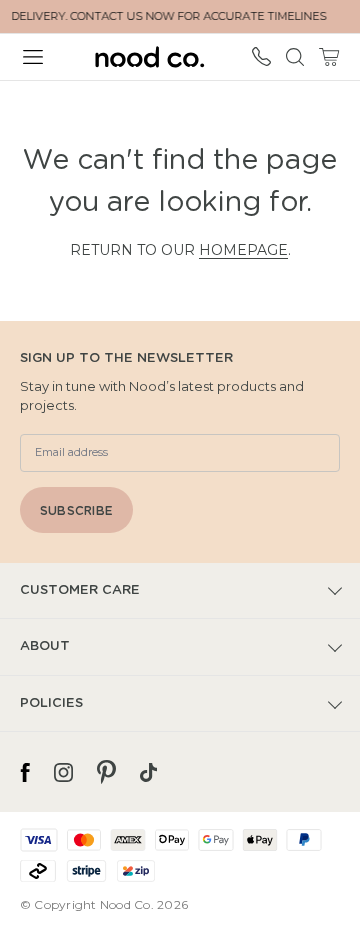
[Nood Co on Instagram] (63, 772)
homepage (243, 250)
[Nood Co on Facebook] (25, 772)
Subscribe (76, 511)
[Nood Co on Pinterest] (106, 772)
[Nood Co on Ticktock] (148, 772)
